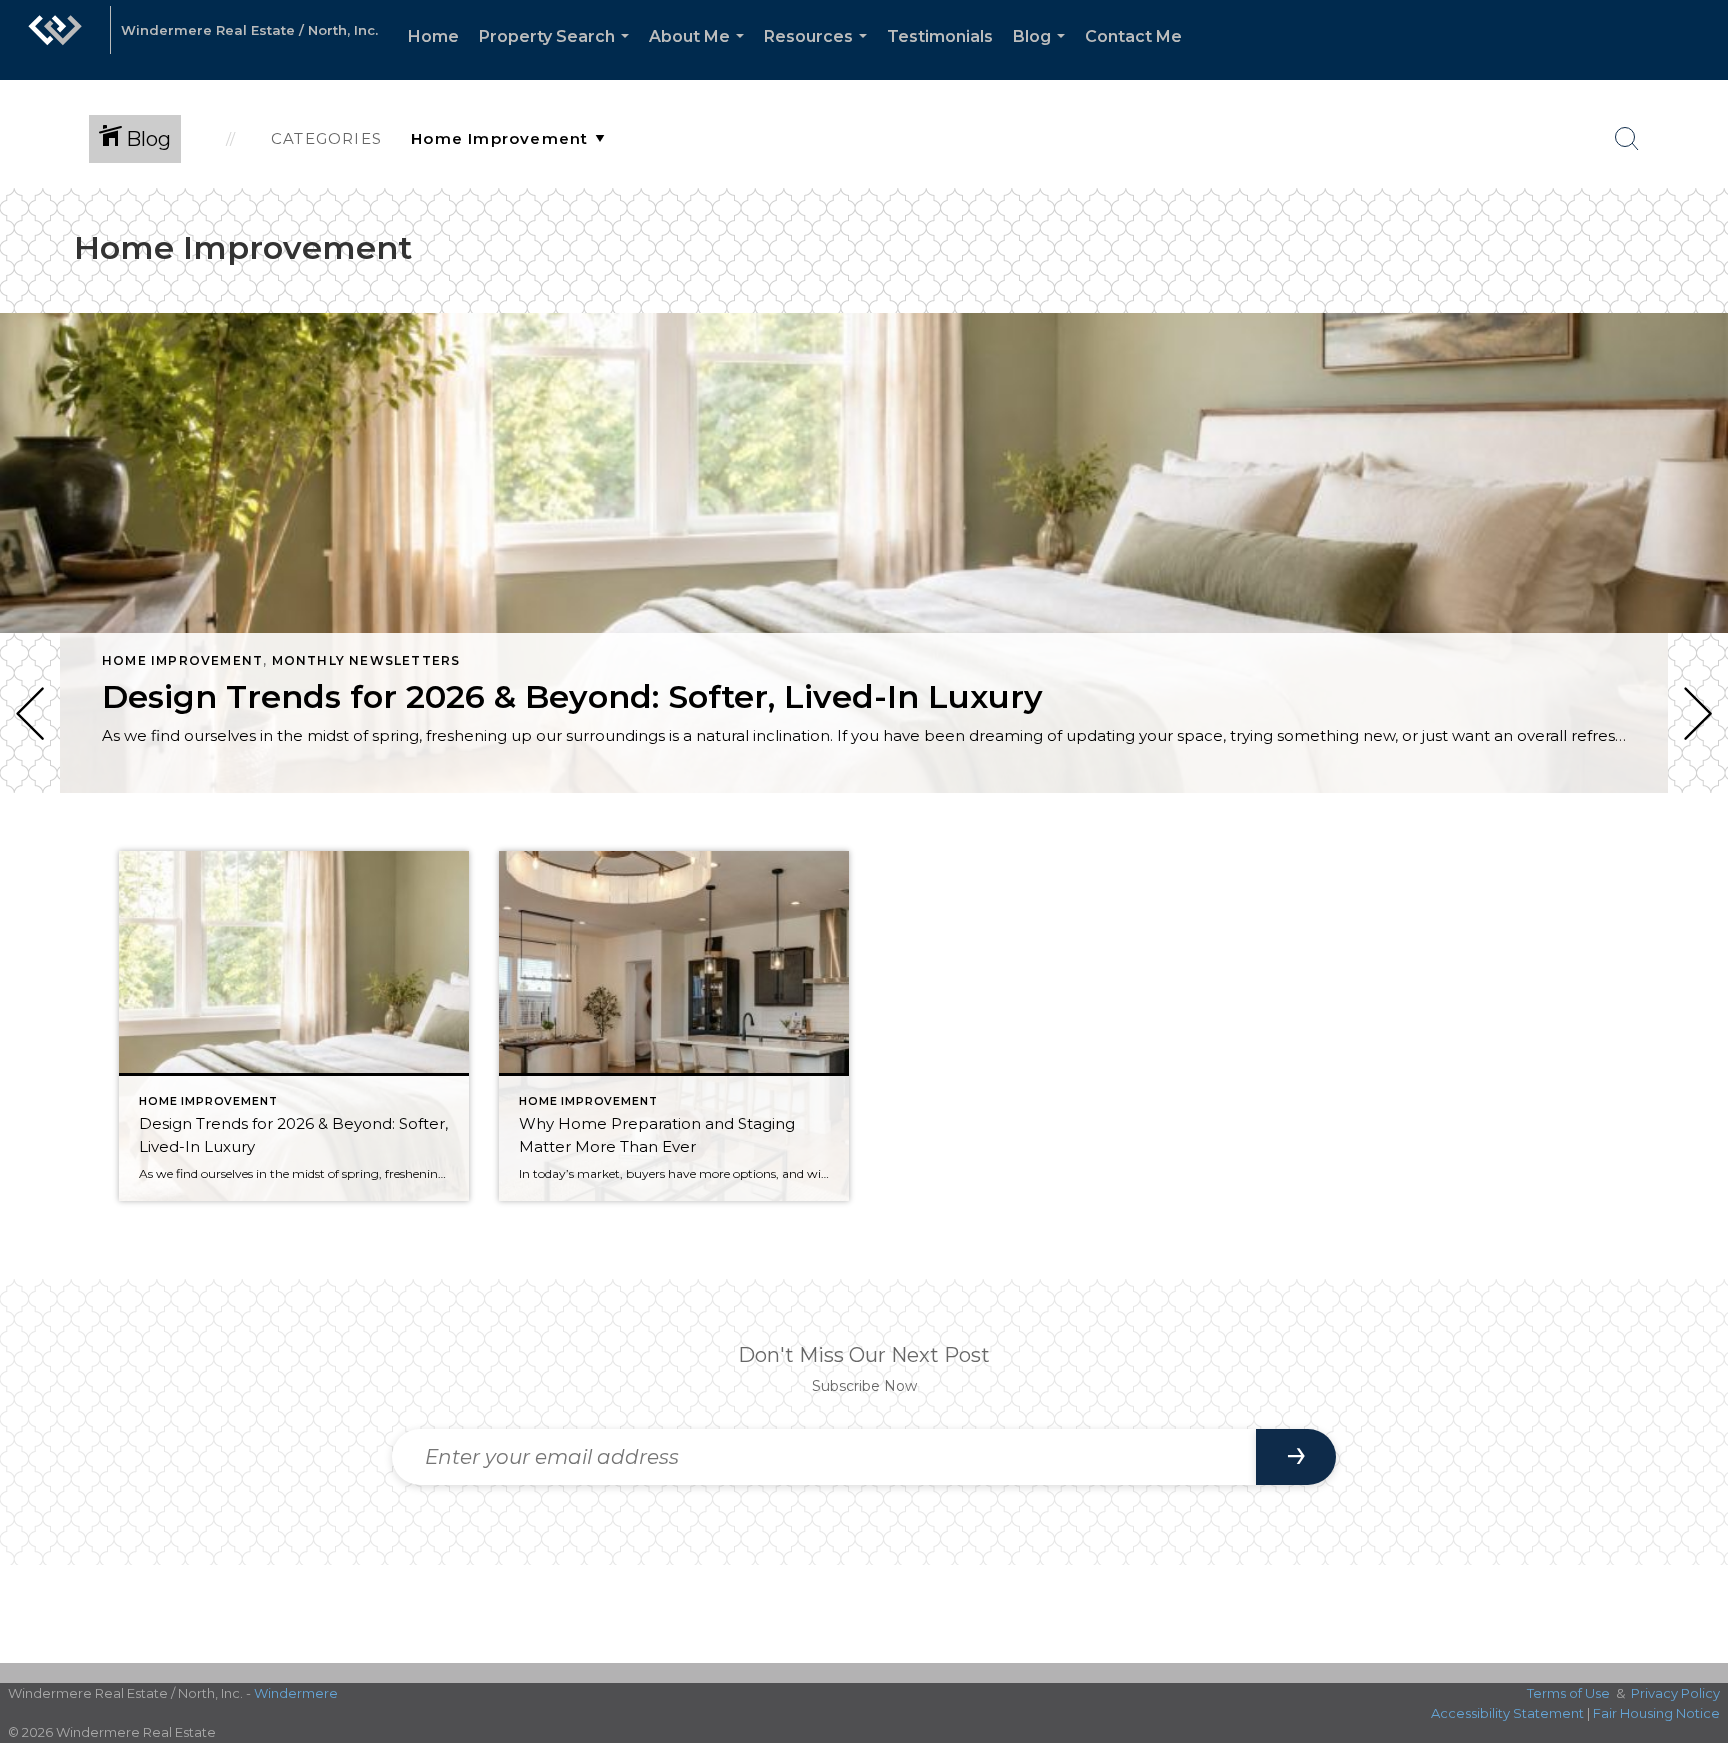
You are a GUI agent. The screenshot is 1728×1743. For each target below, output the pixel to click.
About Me (700, 53)
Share (1696, 848)
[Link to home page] (55, 40)
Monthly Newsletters (366, 660)
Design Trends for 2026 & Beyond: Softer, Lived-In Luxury (572, 696)
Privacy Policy (1675, 1693)
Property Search (558, 53)
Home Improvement (182, 660)
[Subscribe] (1296, 1457)
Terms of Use (1568, 1693)
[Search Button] (1627, 139)
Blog (1043, 53)
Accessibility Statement (1507, 1713)
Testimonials (940, 36)
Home (433, 36)
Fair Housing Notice (1656, 1713)
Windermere (296, 1693)
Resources (819, 53)
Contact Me (1133, 36)
